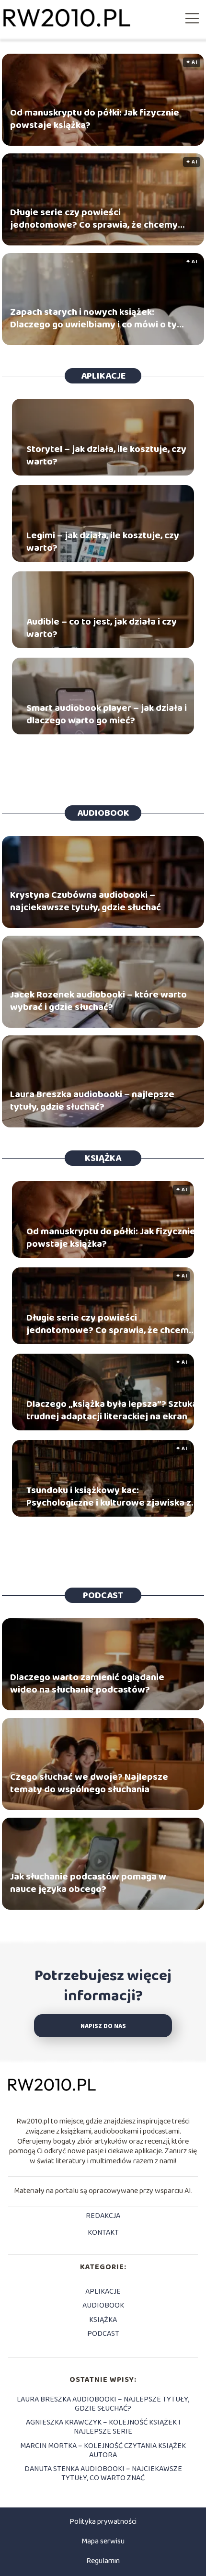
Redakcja (103, 2216)
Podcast (103, 1595)
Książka (103, 1158)
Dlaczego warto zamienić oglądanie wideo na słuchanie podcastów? (87, 1683)
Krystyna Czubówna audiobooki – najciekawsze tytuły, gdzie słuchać (86, 901)
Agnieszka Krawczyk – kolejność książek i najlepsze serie (103, 2427)
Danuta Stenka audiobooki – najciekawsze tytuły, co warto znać (103, 2473)
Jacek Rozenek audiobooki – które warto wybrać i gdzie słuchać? (98, 1001)
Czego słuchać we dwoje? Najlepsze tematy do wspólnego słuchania (89, 1783)
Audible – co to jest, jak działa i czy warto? (102, 628)
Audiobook (103, 813)
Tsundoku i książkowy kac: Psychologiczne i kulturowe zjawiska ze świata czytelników (112, 1497)
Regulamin (103, 2561)
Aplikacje (103, 376)
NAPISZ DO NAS (103, 2026)
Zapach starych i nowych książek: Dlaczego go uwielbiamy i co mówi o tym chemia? (97, 318)
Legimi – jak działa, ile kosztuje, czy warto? (103, 542)
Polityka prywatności (103, 2522)
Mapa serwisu (103, 2541)
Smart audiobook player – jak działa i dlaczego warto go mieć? (107, 714)
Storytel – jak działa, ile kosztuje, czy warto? (106, 455)
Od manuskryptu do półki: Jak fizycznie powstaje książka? (95, 119)
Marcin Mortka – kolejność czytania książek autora (103, 2450)
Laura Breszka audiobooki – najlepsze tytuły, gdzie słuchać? (92, 1101)
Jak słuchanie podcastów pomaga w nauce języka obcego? (88, 1883)
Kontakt (103, 2233)
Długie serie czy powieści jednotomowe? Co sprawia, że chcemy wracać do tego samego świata (94, 219)
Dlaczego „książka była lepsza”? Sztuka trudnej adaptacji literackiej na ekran (112, 1410)
